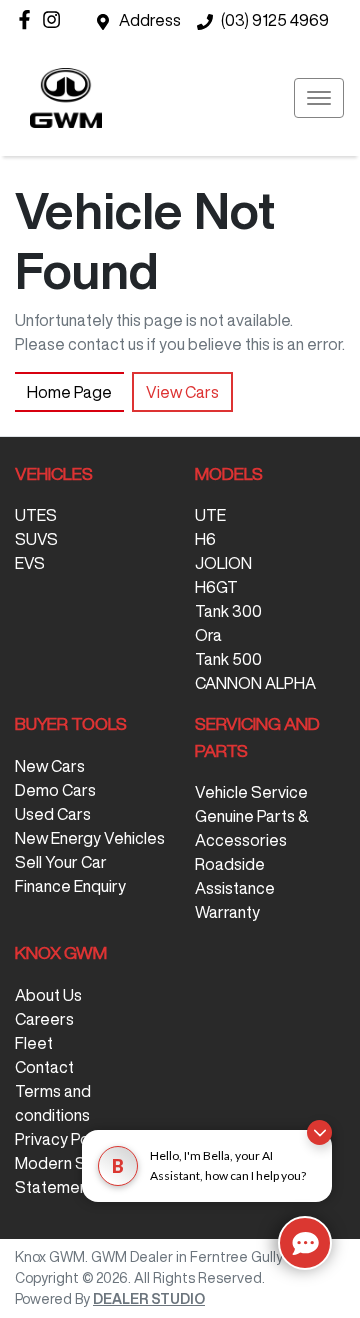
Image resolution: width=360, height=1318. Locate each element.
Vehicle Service (251, 792)
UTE (210, 515)
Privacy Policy (64, 1139)
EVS (30, 563)
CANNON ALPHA (255, 683)
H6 (205, 539)
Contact (44, 1067)
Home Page (69, 392)
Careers (44, 1019)
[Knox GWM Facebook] (28, 19)
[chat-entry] (305, 1243)
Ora (208, 635)
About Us (48, 995)
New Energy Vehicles (90, 838)
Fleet (34, 1043)
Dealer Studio (149, 1299)
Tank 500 (228, 659)
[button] (319, 98)
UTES (36, 515)
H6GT (216, 587)
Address (150, 20)
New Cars (50, 766)
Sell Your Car (61, 862)
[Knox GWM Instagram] (55, 19)
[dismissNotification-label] (319, 1132)
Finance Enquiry (70, 886)
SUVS (36, 539)
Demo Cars (55, 790)
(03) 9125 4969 (275, 20)
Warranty (227, 912)
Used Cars (53, 814)
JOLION (223, 563)
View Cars (182, 392)
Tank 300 (228, 611)
